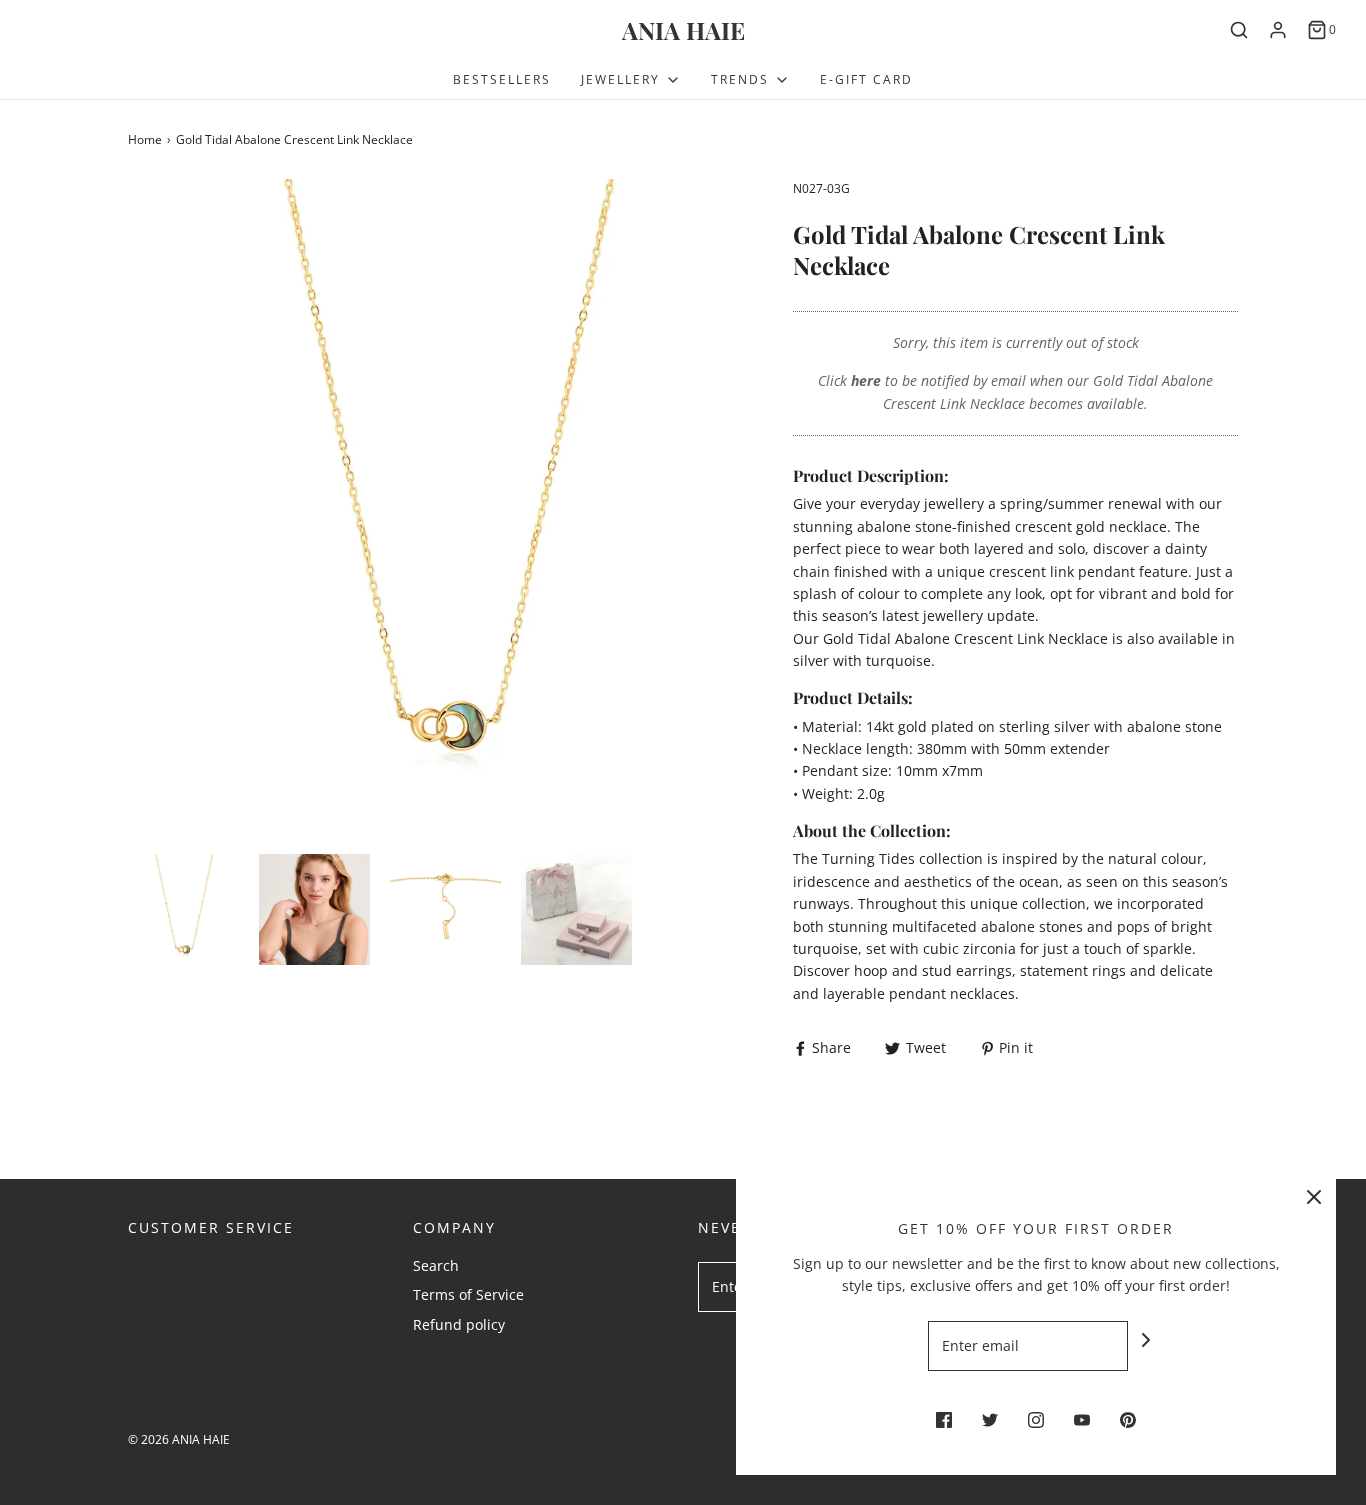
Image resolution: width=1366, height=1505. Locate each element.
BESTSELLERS (502, 79)
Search (436, 1265)
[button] (183, 909)
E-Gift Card (866, 79)
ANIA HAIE (683, 30)
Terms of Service (468, 1294)
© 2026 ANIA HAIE (179, 1439)
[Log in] (1278, 30)
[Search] (1239, 30)
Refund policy (459, 1324)
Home (145, 139)
